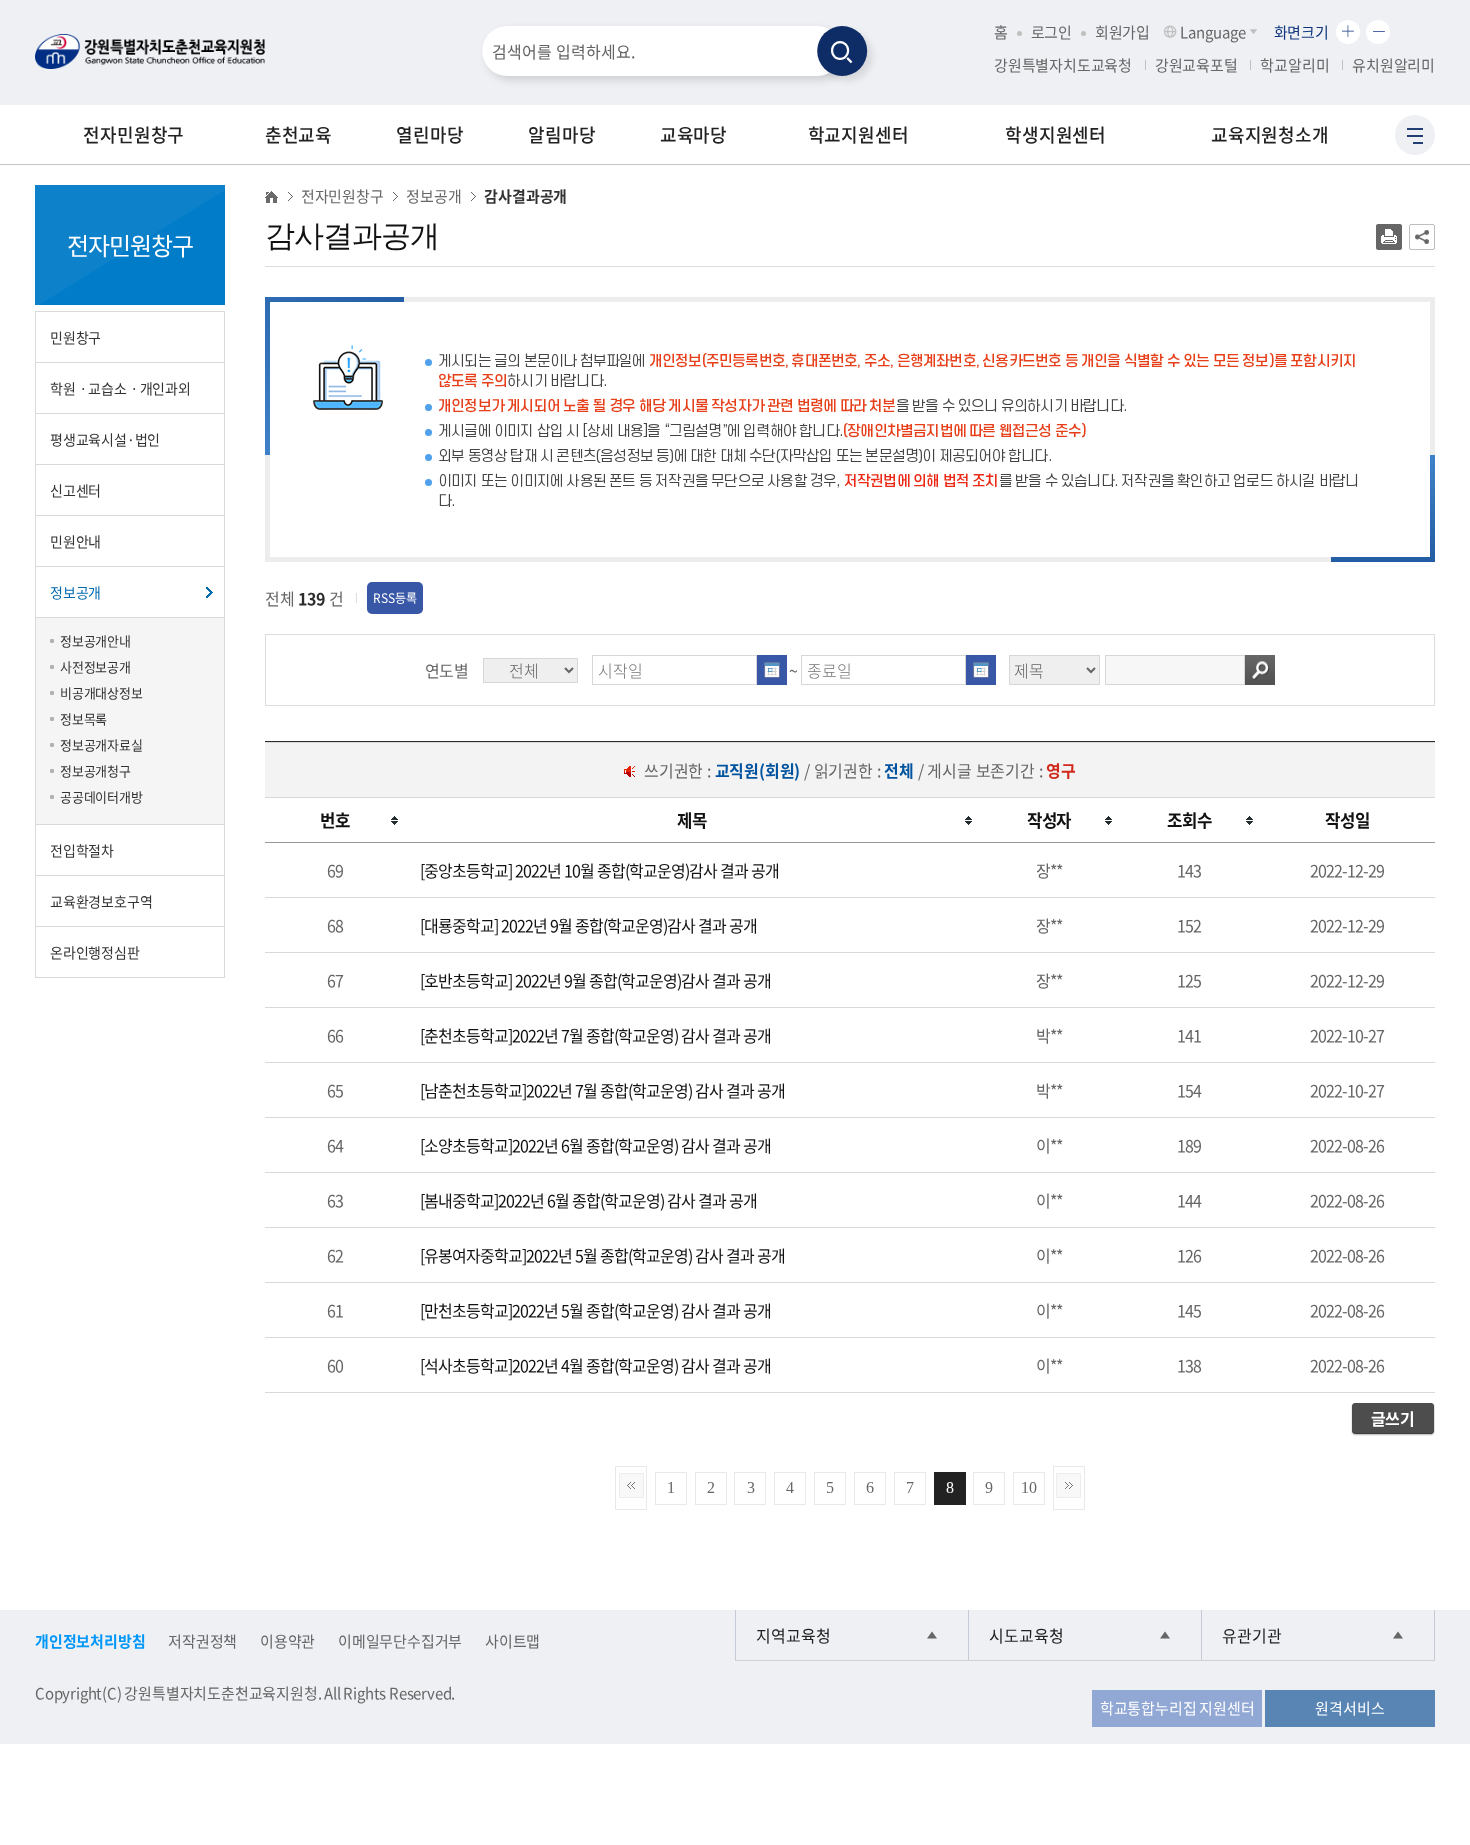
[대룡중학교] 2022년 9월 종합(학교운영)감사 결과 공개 (588, 925)
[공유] (1422, 237)
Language (1213, 32)
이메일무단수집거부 (400, 1641)
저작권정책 (202, 1641)
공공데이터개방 (101, 796)
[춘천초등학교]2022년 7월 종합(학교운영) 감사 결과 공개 (595, 1035)
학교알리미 (1294, 65)
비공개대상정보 (101, 692)
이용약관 (287, 1641)
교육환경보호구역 (101, 901)
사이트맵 (512, 1641)
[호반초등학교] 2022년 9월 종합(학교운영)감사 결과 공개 (595, 980)
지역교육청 (793, 1635)
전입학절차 (82, 850)
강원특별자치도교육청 (1063, 65)
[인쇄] (1389, 237)
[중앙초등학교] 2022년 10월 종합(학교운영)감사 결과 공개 (599, 870)
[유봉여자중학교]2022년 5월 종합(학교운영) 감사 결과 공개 (602, 1255)
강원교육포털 (1196, 65)
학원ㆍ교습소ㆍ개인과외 (120, 388)
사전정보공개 (95, 666)
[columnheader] (335, 820)
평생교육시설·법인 (105, 439)
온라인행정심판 (95, 952)
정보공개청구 (95, 770)
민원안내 (75, 541)
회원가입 (1122, 32)
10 (1029, 1487)
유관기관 (1252, 1635)
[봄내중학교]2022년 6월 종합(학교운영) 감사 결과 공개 (588, 1200)
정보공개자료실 (101, 744)
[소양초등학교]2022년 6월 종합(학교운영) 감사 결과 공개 (595, 1145)
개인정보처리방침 (90, 1641)
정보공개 (75, 592)
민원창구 (75, 337)
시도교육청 (1026, 1635)
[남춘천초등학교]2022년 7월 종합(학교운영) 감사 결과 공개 (602, 1090)
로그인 (1051, 32)
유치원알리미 (1393, 65)
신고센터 (75, 490)
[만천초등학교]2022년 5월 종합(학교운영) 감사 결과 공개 (595, 1310)
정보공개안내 (95, 640)
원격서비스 (1349, 1708)
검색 (1260, 670)
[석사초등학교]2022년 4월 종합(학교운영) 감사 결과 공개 (595, 1365)
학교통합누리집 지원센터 (1177, 1708)
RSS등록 (395, 598)
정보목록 (83, 718)
